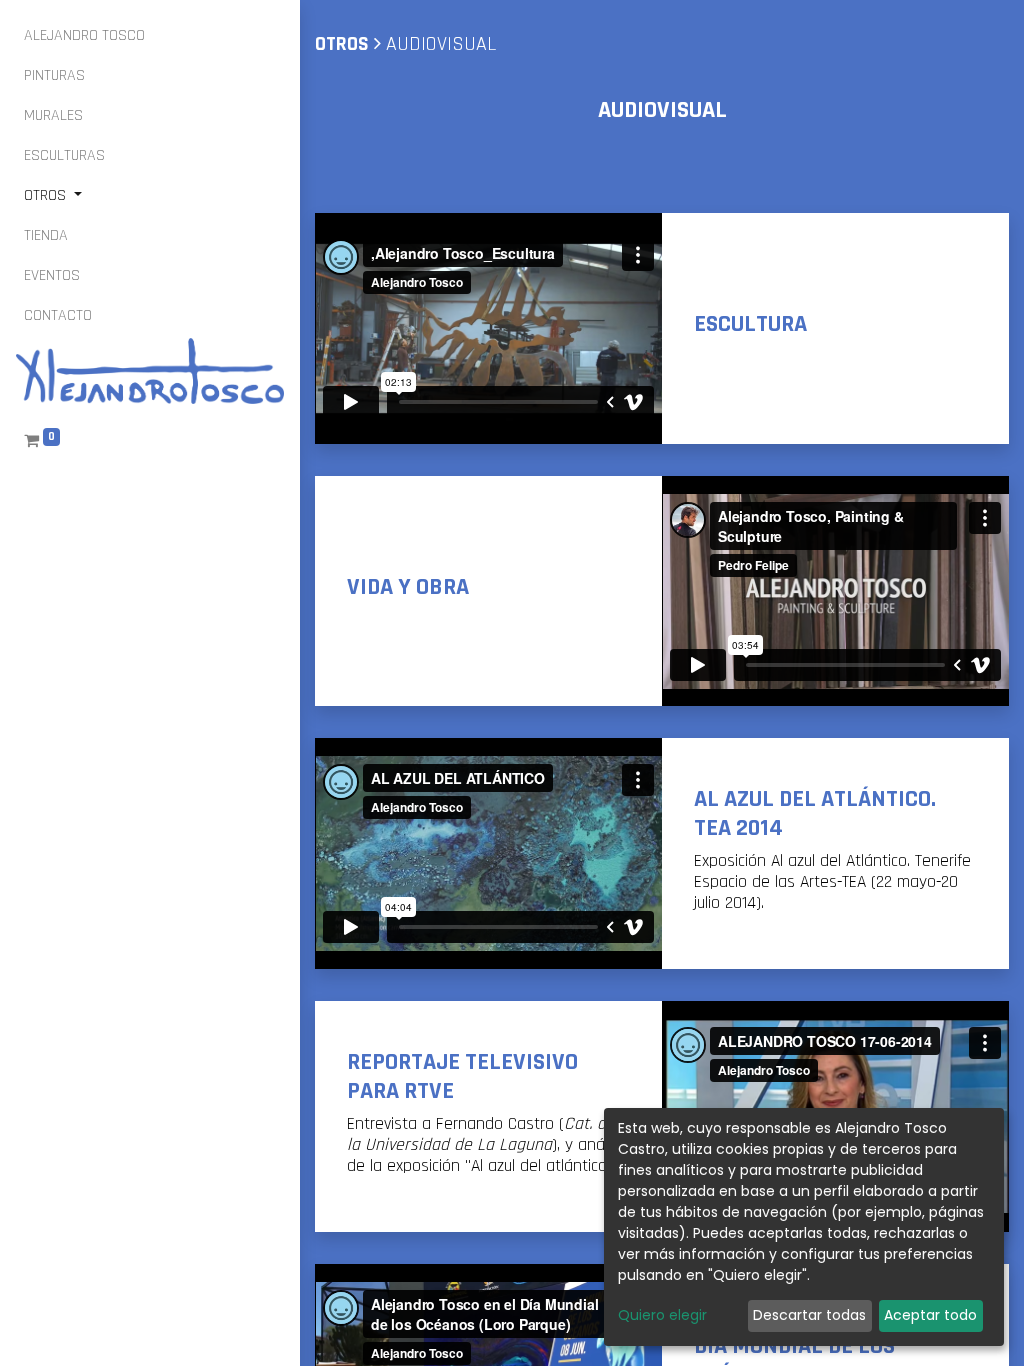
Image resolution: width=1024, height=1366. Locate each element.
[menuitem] (84, 36)
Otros (342, 44)
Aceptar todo (930, 1315)
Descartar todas (809, 1315)
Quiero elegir (662, 1315)
